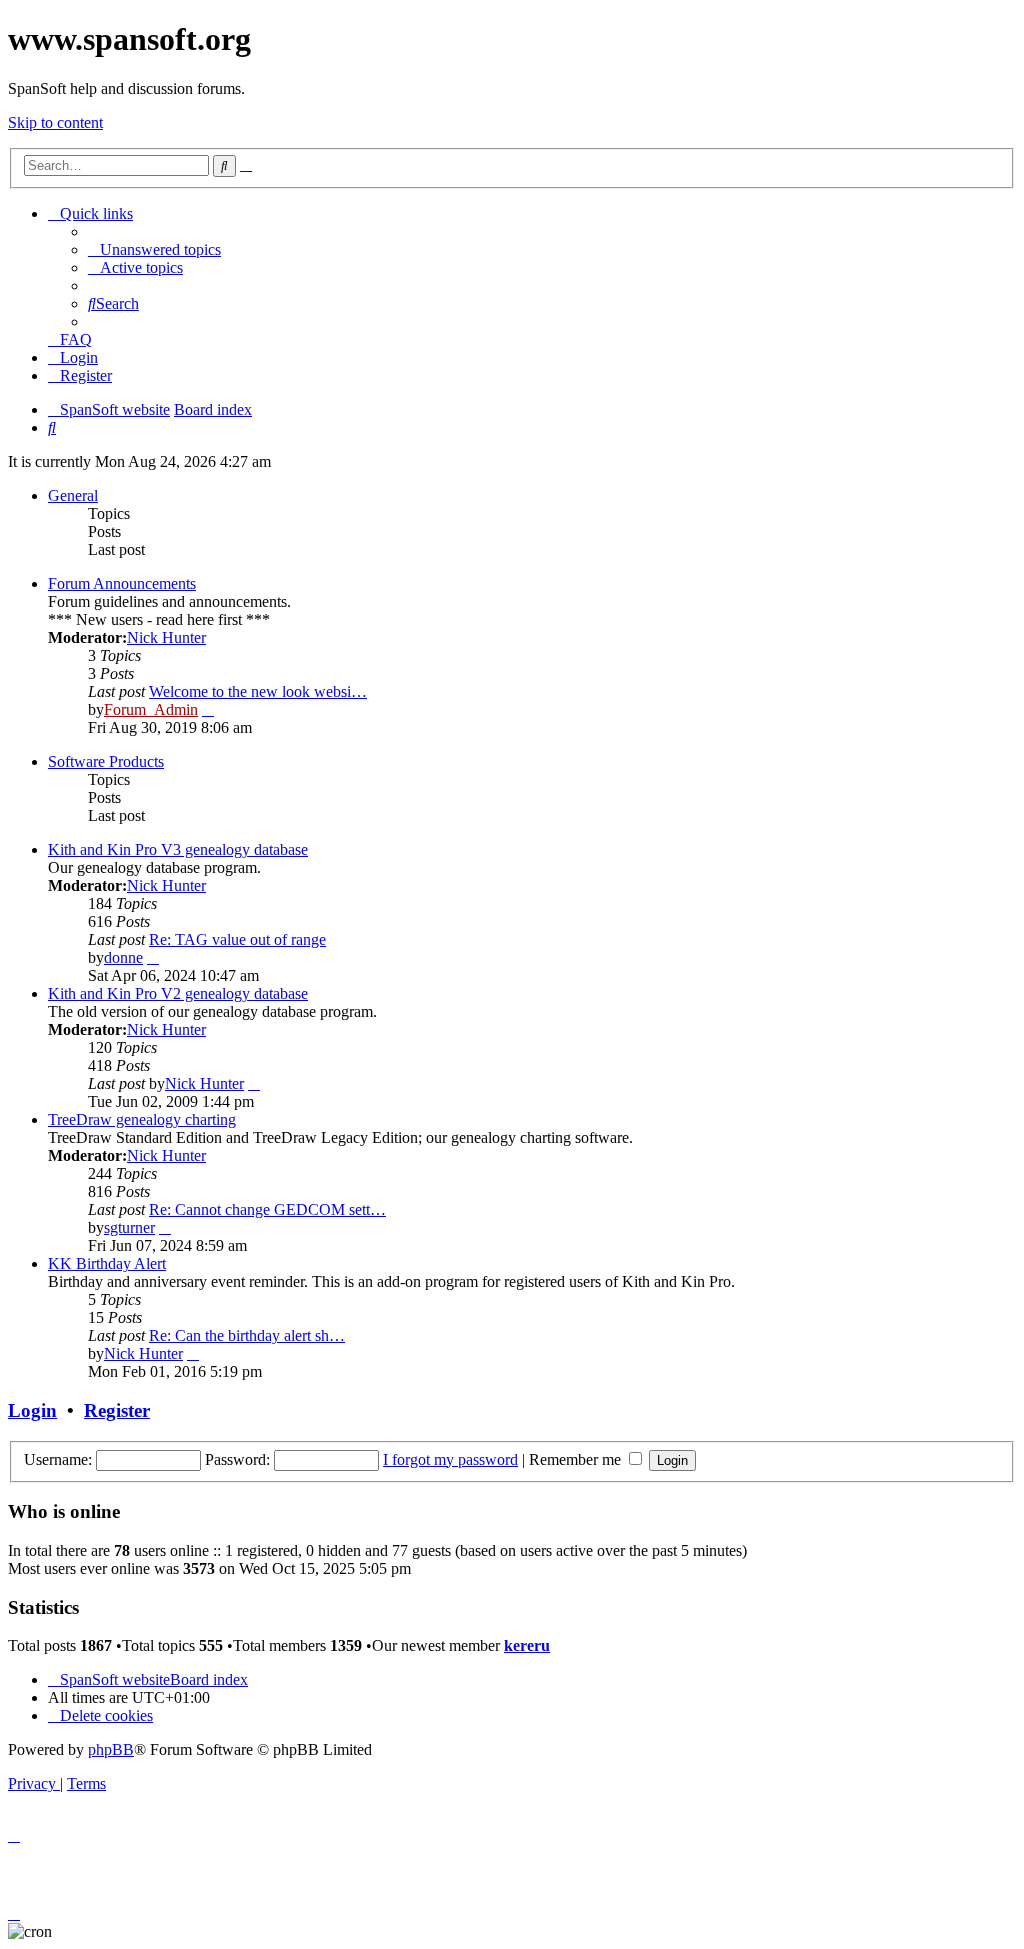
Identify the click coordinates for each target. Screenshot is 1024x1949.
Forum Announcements (122, 583)
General (73, 495)
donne (123, 957)
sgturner (129, 1227)
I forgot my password (450, 1459)
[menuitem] (154, 249)
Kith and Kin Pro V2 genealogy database (178, 993)
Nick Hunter (166, 637)
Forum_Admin (151, 709)
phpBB (111, 1749)
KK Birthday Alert (107, 1263)
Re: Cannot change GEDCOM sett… (267, 1209)
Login (32, 1410)
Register (117, 1410)
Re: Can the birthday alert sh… (247, 1335)
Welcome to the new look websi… (258, 691)
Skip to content (55, 122)
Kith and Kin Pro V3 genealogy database (178, 849)
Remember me (577, 1459)
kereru (527, 1645)
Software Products (106, 761)
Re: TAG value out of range (237, 939)
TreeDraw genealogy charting (142, 1119)
